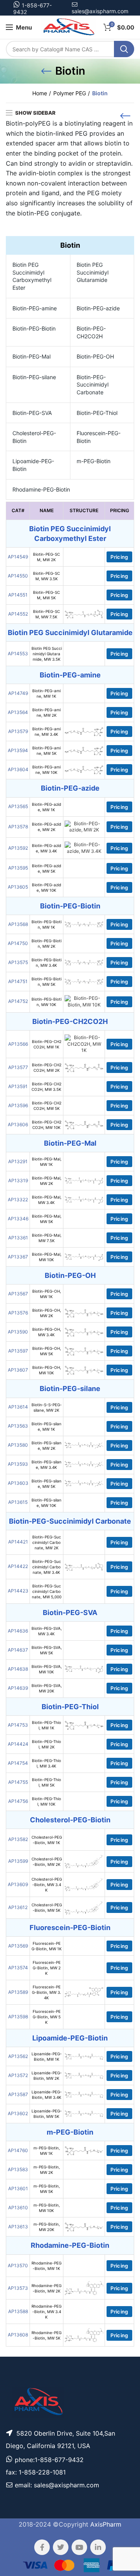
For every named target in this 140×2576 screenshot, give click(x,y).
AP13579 (18, 731)
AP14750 (18, 943)
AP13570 (18, 2265)
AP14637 (18, 1650)
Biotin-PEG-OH (95, 356)
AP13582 (18, 1839)
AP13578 (18, 827)
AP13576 (18, 1313)
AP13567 (18, 1294)
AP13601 (18, 2188)
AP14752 (18, 1001)
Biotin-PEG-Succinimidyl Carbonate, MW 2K (47, 1542)
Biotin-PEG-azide (98, 308)
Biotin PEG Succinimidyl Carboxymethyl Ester (32, 276)
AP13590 (18, 1332)
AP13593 (18, 1464)
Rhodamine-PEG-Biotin (41, 489)
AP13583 (18, 2169)
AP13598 (18, 2017)
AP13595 (18, 868)
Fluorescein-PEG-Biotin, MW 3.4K (46, 1992)
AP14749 (18, 693)
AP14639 (18, 1688)
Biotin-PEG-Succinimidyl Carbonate (93, 385)
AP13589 (18, 1992)
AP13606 (18, 1124)
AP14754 (18, 1763)
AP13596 (18, 1105)
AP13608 (18, 2335)
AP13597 (18, 1351)
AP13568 (18, 924)
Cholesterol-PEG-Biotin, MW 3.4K (47, 1885)
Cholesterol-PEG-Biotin (34, 437)
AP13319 (18, 1180)
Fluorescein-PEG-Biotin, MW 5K (47, 2017)
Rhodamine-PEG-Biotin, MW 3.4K (46, 2312)
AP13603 (18, 1483)
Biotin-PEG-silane (34, 377)
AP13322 (18, 1200)
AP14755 (18, 1782)
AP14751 (18, 981)
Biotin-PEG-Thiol (97, 413)
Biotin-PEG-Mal (31, 356)
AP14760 (18, 2150)
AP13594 (18, 750)
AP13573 (18, 2288)
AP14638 (18, 1669)
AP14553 (18, 654)
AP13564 (18, 712)
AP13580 (18, 1445)
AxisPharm (106, 2524)
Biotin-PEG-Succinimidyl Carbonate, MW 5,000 (47, 1591)
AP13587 (18, 2094)
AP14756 (18, 1801)
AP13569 (18, 1946)
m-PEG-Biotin (94, 461)
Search (124, 49)
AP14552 (18, 614)
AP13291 (18, 1161)
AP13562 (18, 2056)
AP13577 (18, 1067)
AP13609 (18, 1884)
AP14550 (18, 576)
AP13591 (18, 1086)
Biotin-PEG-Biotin (34, 328)
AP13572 (18, 2075)
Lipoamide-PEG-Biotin (33, 465)
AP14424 (18, 1744)
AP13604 (18, 769)
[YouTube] (79, 2547)
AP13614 (18, 1407)
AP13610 (18, 2208)
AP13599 (18, 1861)
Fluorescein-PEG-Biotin (99, 437)
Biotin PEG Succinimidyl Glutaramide (93, 272)
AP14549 (18, 557)
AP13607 (18, 1370)
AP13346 (18, 1219)
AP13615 (18, 1502)
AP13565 (18, 806)
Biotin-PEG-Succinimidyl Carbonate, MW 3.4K (47, 1567)
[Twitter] (61, 2547)
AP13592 (18, 848)
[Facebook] (42, 2547)
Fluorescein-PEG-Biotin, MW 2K (47, 1968)
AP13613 (18, 2227)
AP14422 (18, 1566)
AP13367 (18, 1257)
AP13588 (18, 2311)
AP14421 (18, 1542)
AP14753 (18, 1725)
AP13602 (18, 2113)
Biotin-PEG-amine (35, 308)
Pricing (119, 557)
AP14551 (18, 595)
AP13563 (18, 1426)
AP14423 (18, 1591)
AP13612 (18, 1907)
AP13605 (18, 887)
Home (40, 93)
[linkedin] (98, 2547)
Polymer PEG (70, 93)
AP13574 (18, 1968)
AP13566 (18, 1044)
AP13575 (18, 962)
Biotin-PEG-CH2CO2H (91, 332)
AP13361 (18, 1238)
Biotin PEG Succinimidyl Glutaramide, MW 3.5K (47, 654)
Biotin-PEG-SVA (32, 413)
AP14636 (18, 1631)
